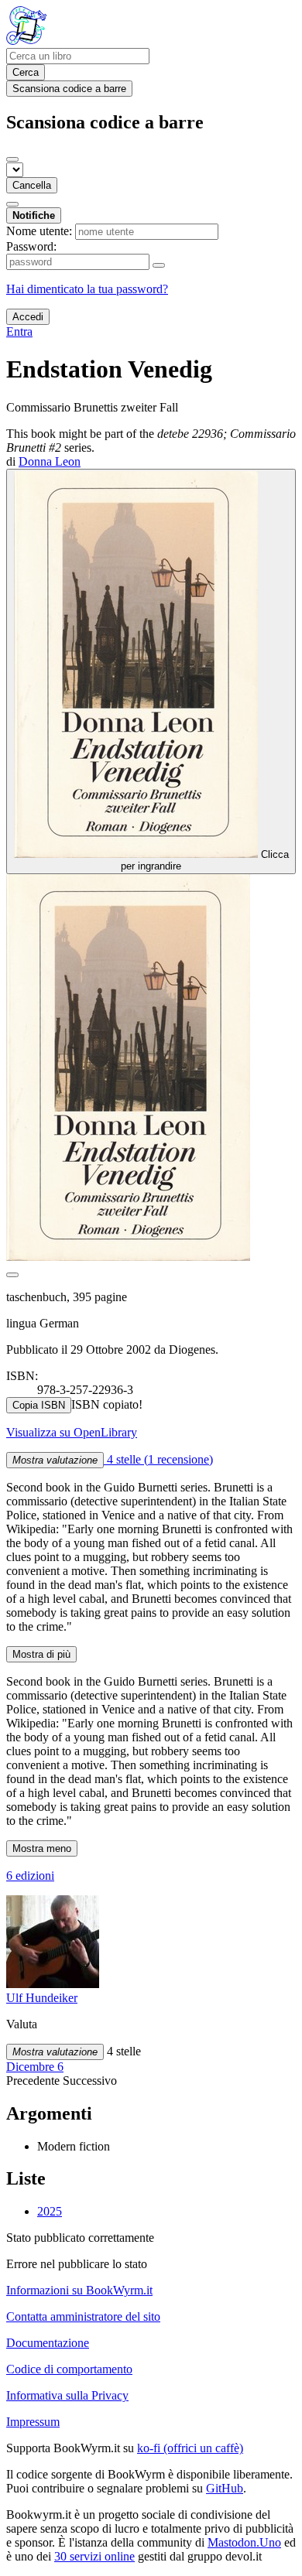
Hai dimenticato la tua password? (87, 289)
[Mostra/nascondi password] (159, 265)
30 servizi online (94, 2556)
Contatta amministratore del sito (83, 2316)
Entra (19, 331)
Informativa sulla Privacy (67, 2395)
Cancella (32, 185)
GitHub (225, 2488)
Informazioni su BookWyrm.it (79, 2290)
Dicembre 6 (35, 2067)
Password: (31, 246)
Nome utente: (39, 231)
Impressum (33, 2422)
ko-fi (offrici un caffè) (190, 2448)
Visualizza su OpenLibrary (72, 1432)
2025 (50, 2211)
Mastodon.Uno (244, 2542)
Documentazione (48, 2343)
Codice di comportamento (69, 2369)
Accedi (28, 317)
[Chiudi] (12, 159)
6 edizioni (30, 1876)
